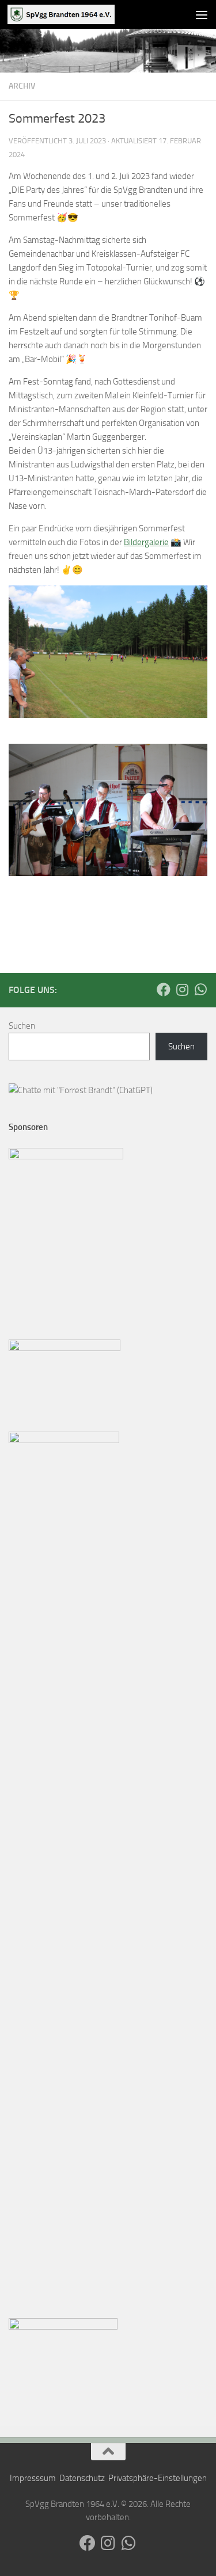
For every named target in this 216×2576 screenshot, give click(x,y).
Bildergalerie (146, 542)
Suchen (22, 1026)
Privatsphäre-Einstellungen (158, 2478)
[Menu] (202, 14)
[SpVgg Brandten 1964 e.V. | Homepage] (79, 14)
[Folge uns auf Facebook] (164, 990)
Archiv (22, 86)
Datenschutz (82, 2478)
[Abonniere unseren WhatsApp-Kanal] (200, 990)
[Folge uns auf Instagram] (182, 990)
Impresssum (33, 2478)
